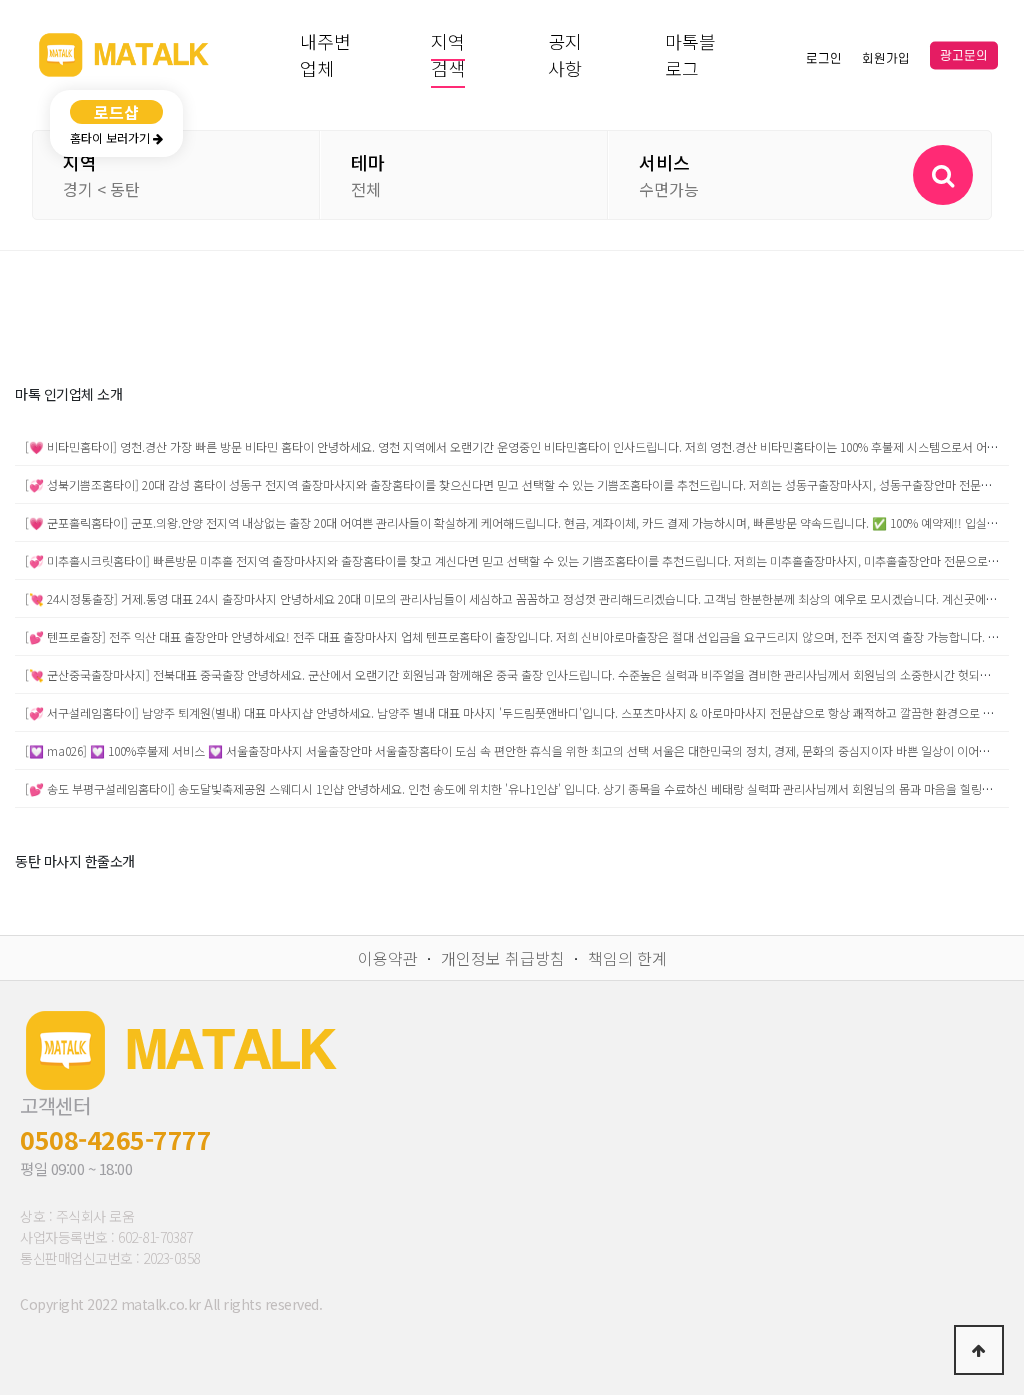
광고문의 (964, 56)
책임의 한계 (627, 958)
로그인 (824, 58)
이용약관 (388, 958)
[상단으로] (979, 1350)
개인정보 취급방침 (503, 958)
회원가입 (886, 58)
